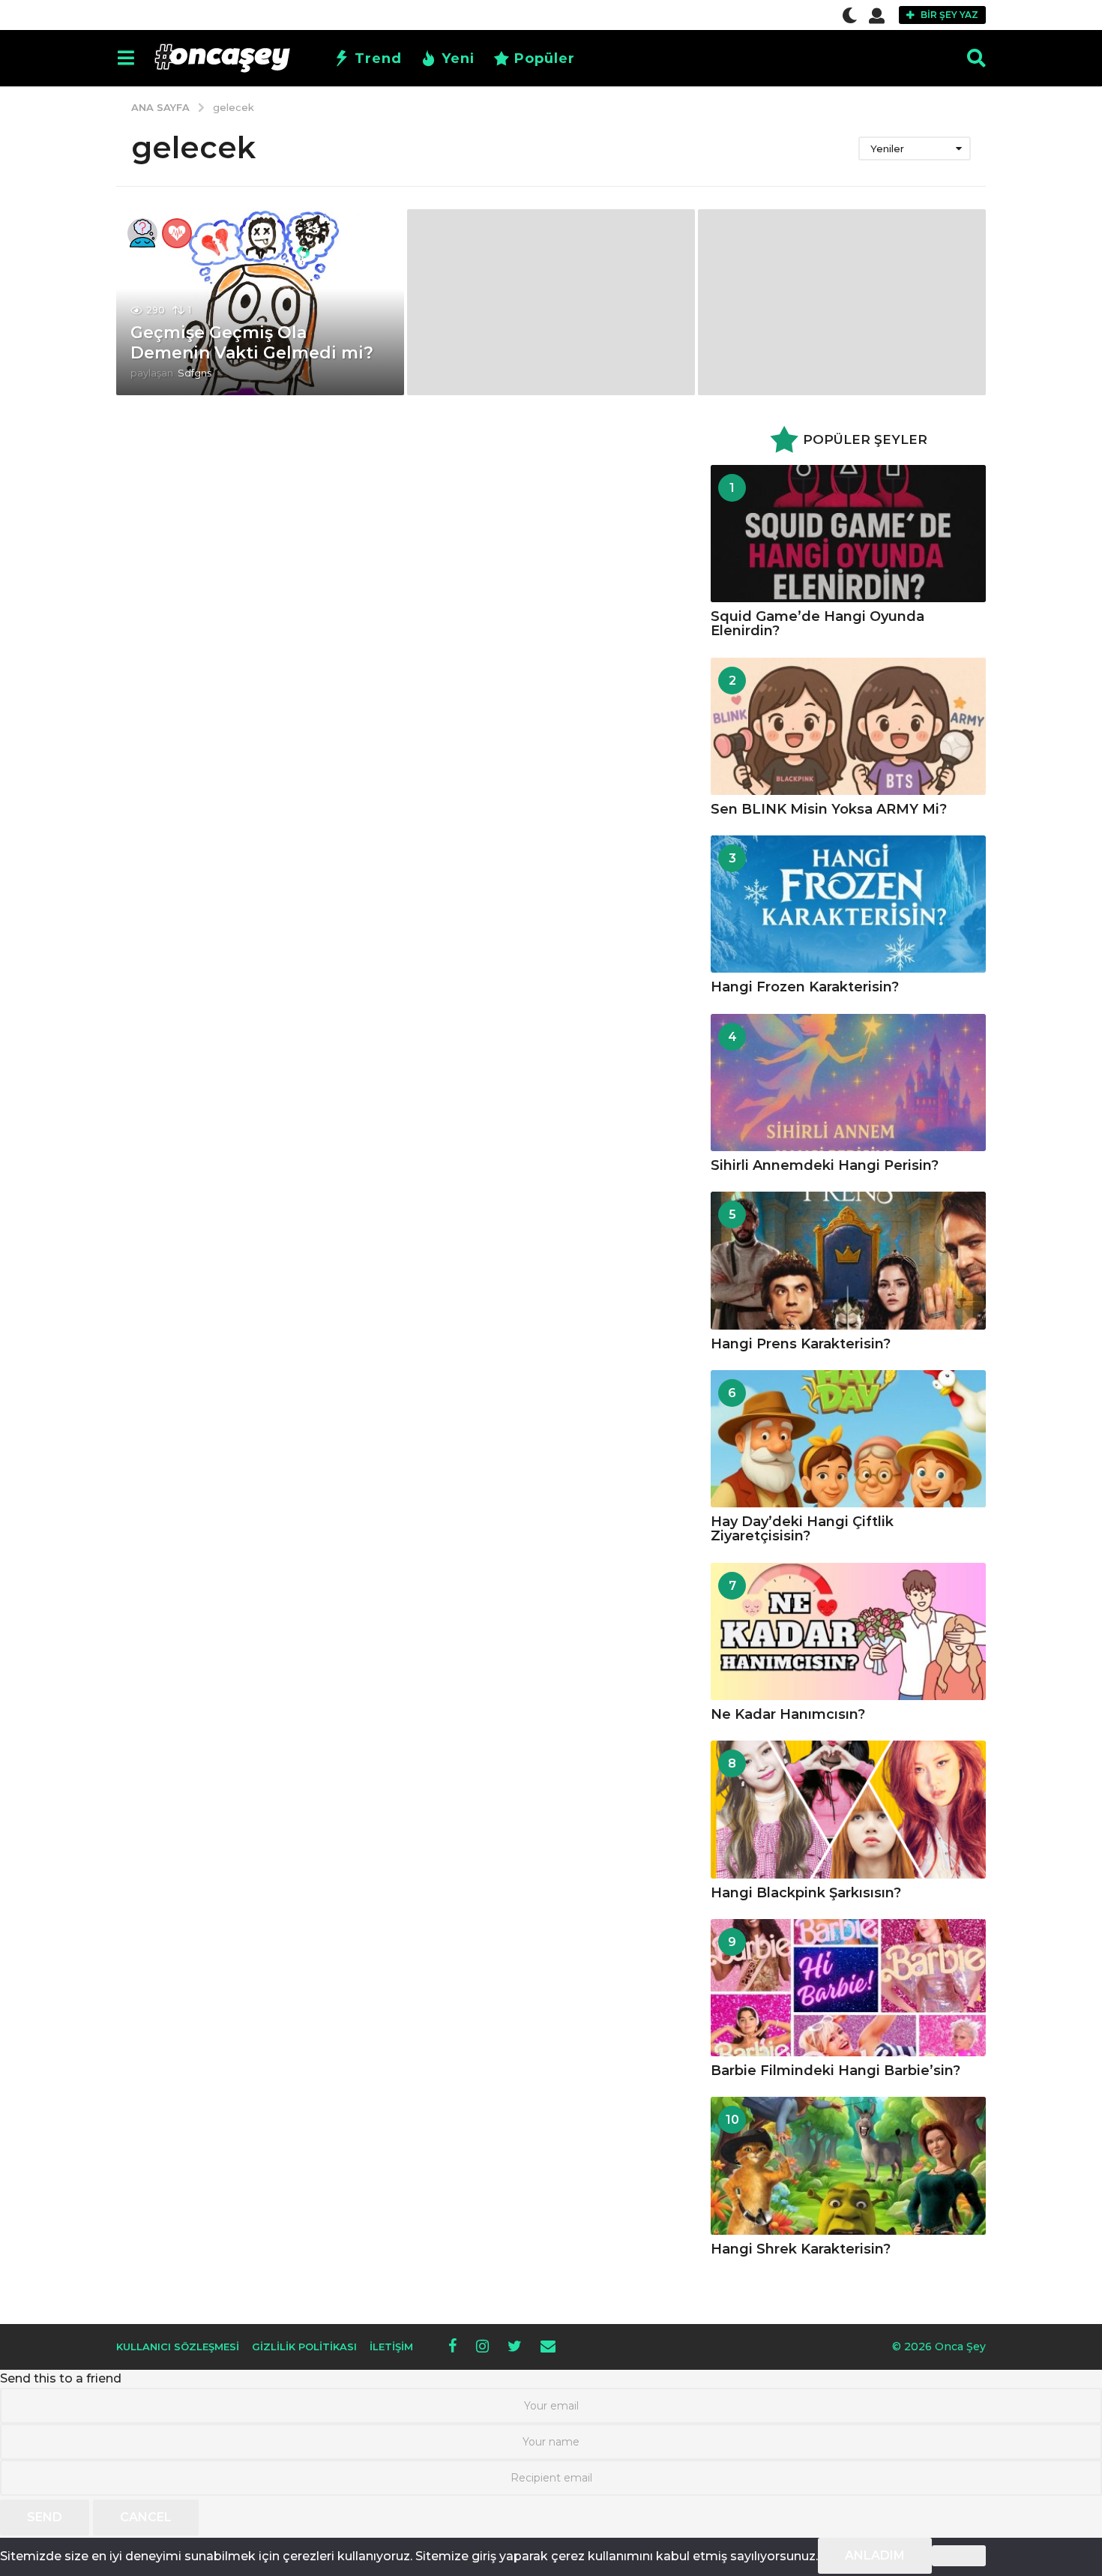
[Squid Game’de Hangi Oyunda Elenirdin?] (848, 534)
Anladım (875, 2555)
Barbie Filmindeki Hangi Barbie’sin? (835, 2071)
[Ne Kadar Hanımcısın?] (848, 1631)
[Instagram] (482, 2346)
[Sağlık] (177, 233)
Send (45, 2517)
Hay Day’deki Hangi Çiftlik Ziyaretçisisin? (802, 1529)
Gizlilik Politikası (304, 2347)
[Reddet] (959, 2556)
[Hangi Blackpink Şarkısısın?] (848, 1809)
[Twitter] (515, 2346)
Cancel (146, 2517)
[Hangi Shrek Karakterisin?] (848, 2165)
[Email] (548, 2346)
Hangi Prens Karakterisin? (801, 1344)
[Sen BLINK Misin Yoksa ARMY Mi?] (848, 726)
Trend (378, 58)
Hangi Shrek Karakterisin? (801, 2249)
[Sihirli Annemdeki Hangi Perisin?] (848, 1083)
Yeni (458, 58)
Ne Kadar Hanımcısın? (788, 1714)
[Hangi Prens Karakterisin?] (848, 1260)
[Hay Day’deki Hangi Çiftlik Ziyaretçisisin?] (848, 1439)
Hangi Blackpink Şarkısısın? (806, 1893)
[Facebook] (453, 2346)
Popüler (545, 58)
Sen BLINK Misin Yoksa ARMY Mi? (829, 809)
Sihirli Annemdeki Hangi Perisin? (825, 1165)
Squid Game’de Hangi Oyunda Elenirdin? (818, 624)
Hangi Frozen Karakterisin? (805, 987)
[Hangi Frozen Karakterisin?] (848, 904)
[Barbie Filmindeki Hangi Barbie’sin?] (848, 1988)
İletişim (391, 2347)
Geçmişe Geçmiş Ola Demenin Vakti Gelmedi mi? (252, 342)
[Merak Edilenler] (142, 233)
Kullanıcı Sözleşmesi (178, 2347)
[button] (850, 15)
